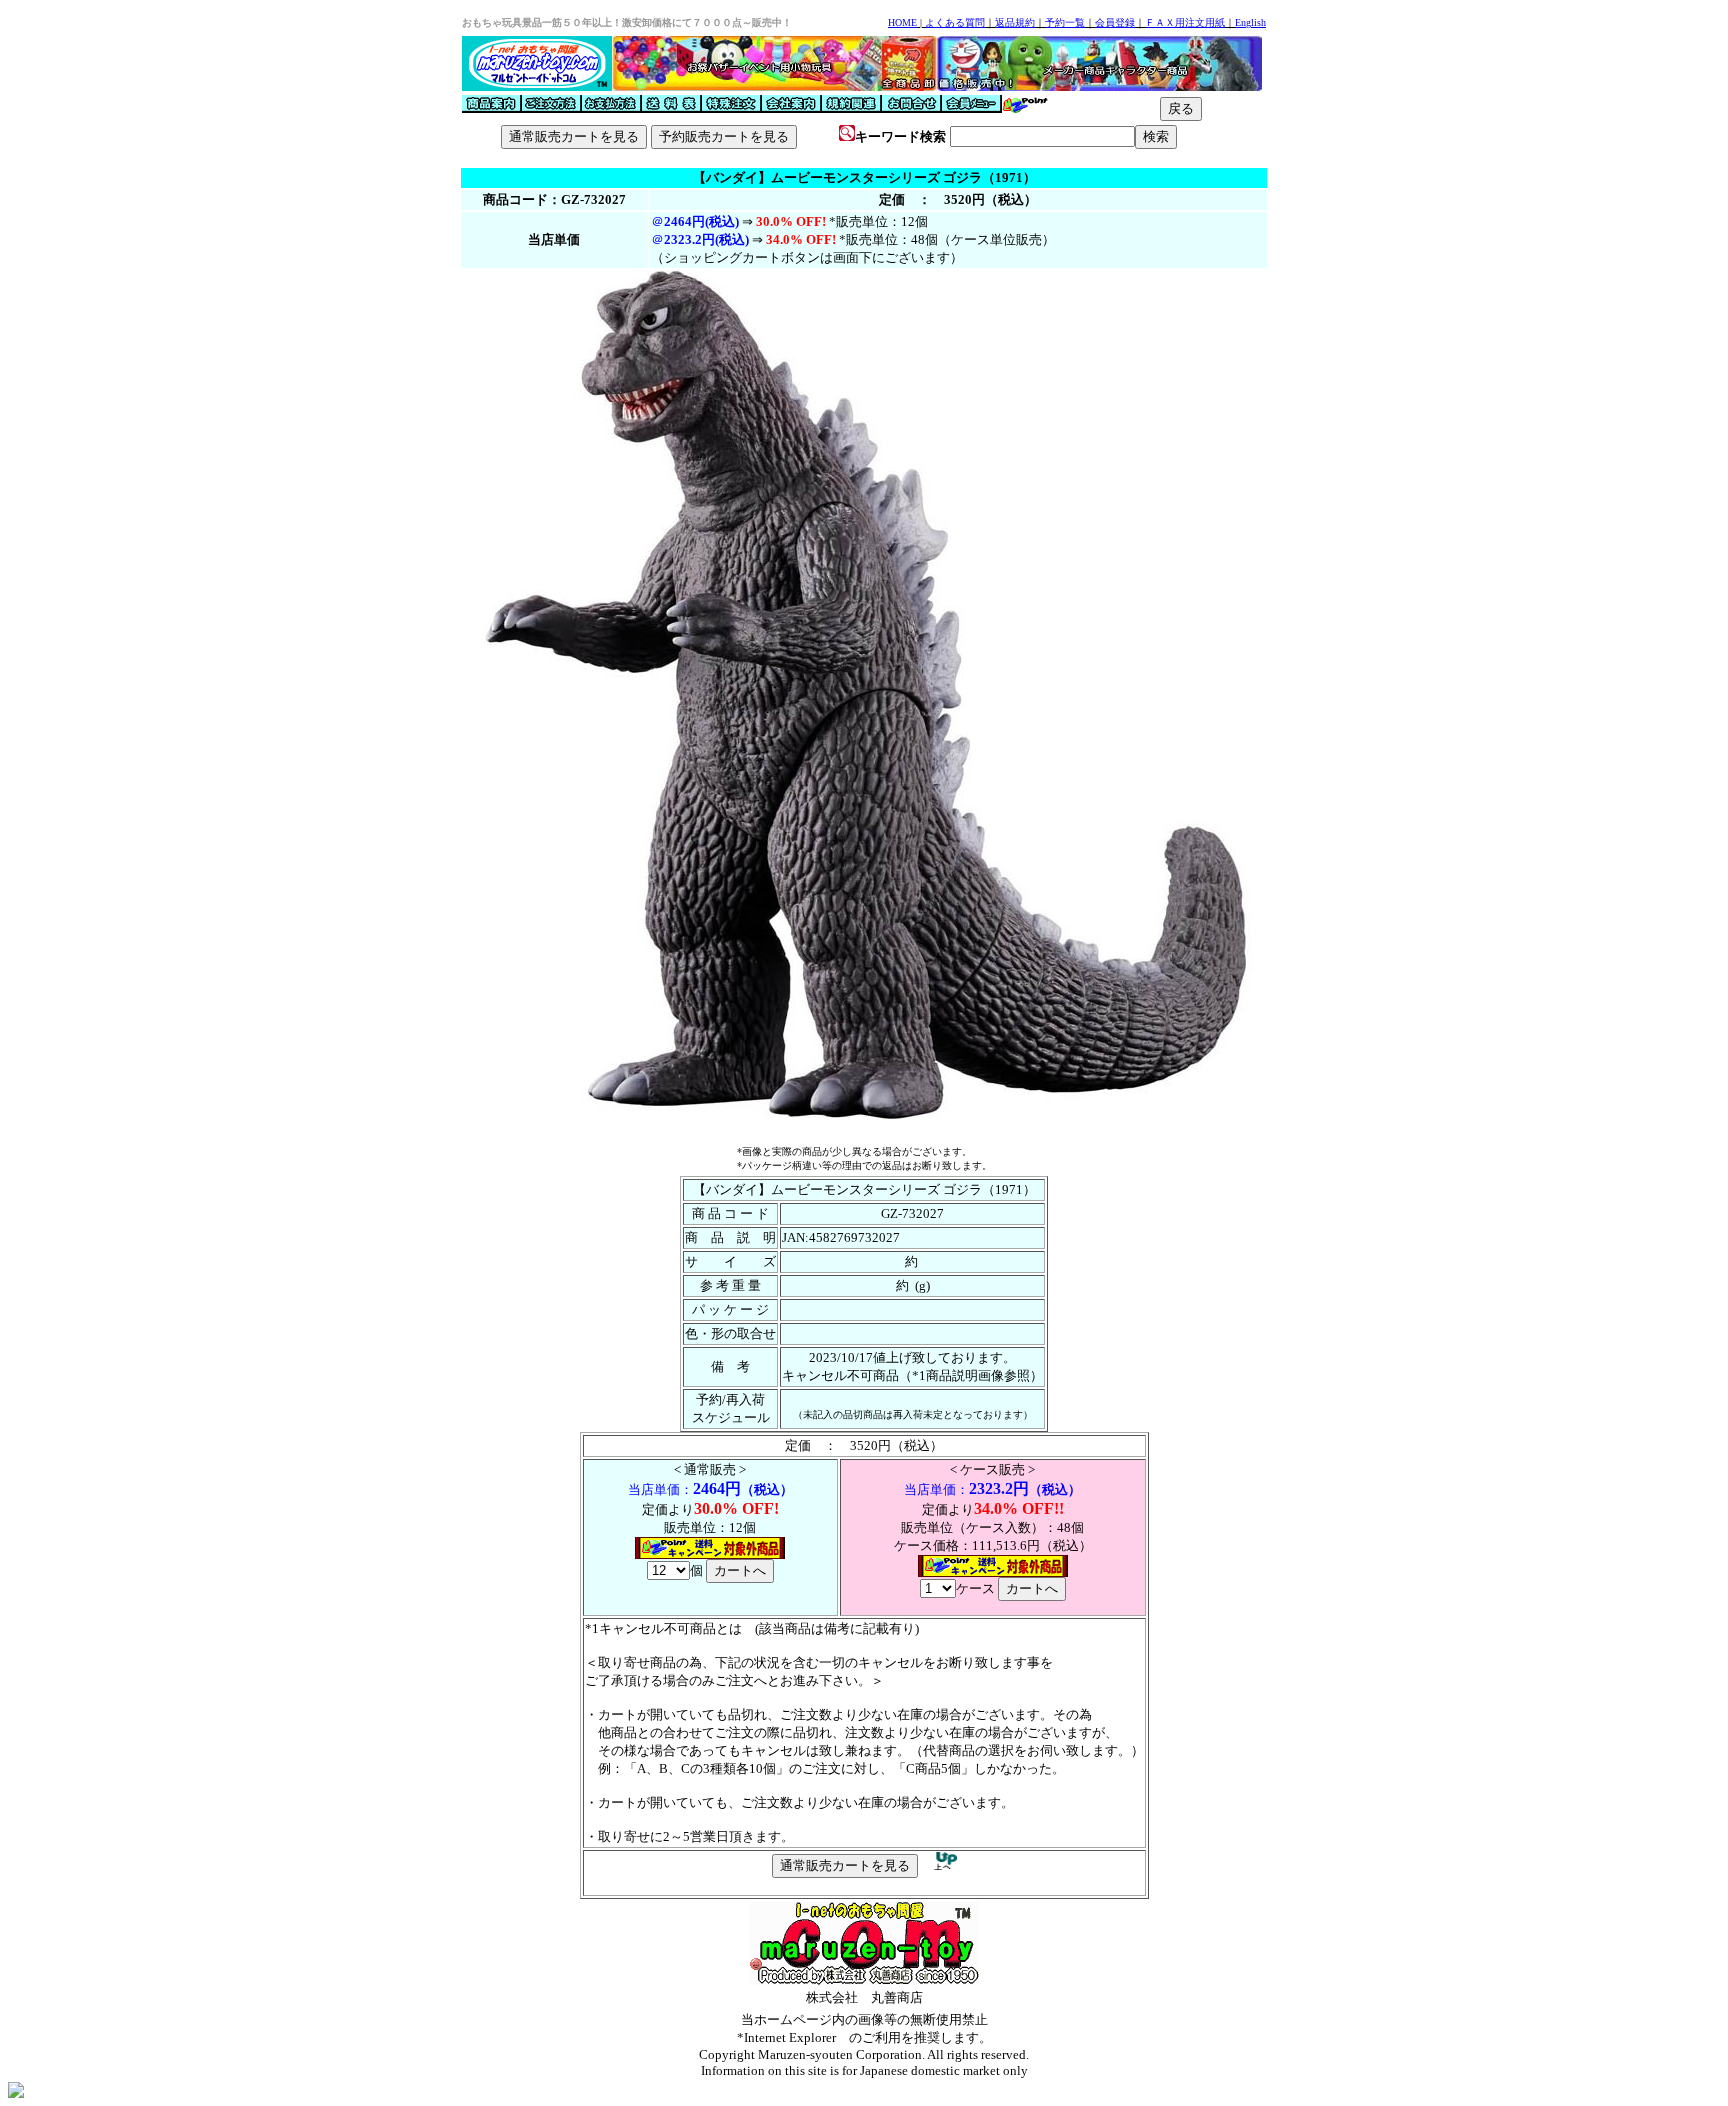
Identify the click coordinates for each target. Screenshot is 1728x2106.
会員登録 (1115, 22)
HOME (902, 22)
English (1250, 22)
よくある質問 (955, 22)
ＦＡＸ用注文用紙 (1185, 22)
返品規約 (1015, 22)
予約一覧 (1065, 22)
